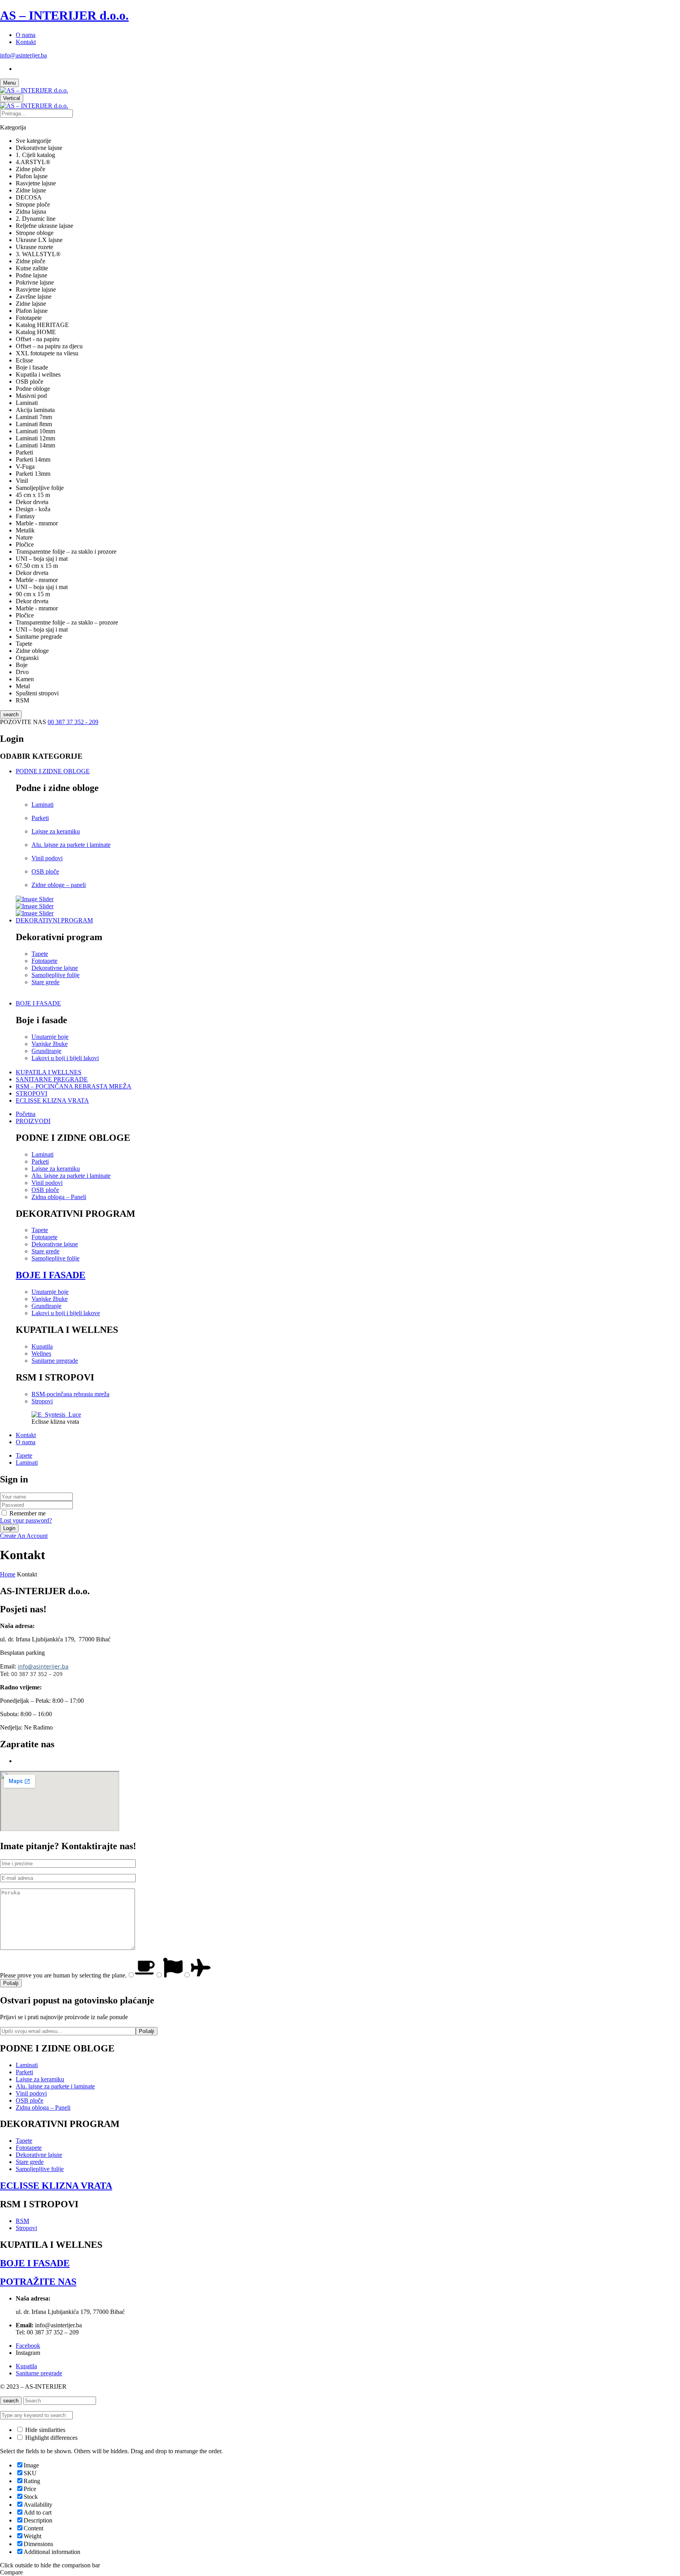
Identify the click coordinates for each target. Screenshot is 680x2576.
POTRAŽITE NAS (38, 2282)
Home (8, 1574)
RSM (22, 2221)
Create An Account (24, 1536)
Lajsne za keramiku (56, 831)
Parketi (40, 818)
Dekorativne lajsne (55, 968)
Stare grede (45, 982)
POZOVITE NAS (24, 722)
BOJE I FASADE (51, 1275)
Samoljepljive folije (55, 975)
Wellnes (41, 1354)
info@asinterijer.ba (23, 55)
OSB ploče (45, 871)
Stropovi (42, 1401)
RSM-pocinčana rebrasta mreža (70, 1394)
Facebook (28, 2346)
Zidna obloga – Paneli (59, 1197)
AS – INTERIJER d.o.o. (64, 15)
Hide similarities (44, 2430)
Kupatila (42, 1346)
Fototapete (44, 961)
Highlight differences (51, 2438)
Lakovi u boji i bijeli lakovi (65, 1058)
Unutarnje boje (50, 1037)
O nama (26, 35)
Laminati (42, 805)
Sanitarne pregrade (55, 1361)
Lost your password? (26, 1520)
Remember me (28, 1513)
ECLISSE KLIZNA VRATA (56, 2186)
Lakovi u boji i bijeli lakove (66, 1313)
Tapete (40, 954)
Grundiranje (46, 1051)
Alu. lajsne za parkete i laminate (71, 845)
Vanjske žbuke (50, 1044)
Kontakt (26, 42)
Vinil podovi (47, 858)
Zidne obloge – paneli (59, 885)
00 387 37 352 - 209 (73, 722)
